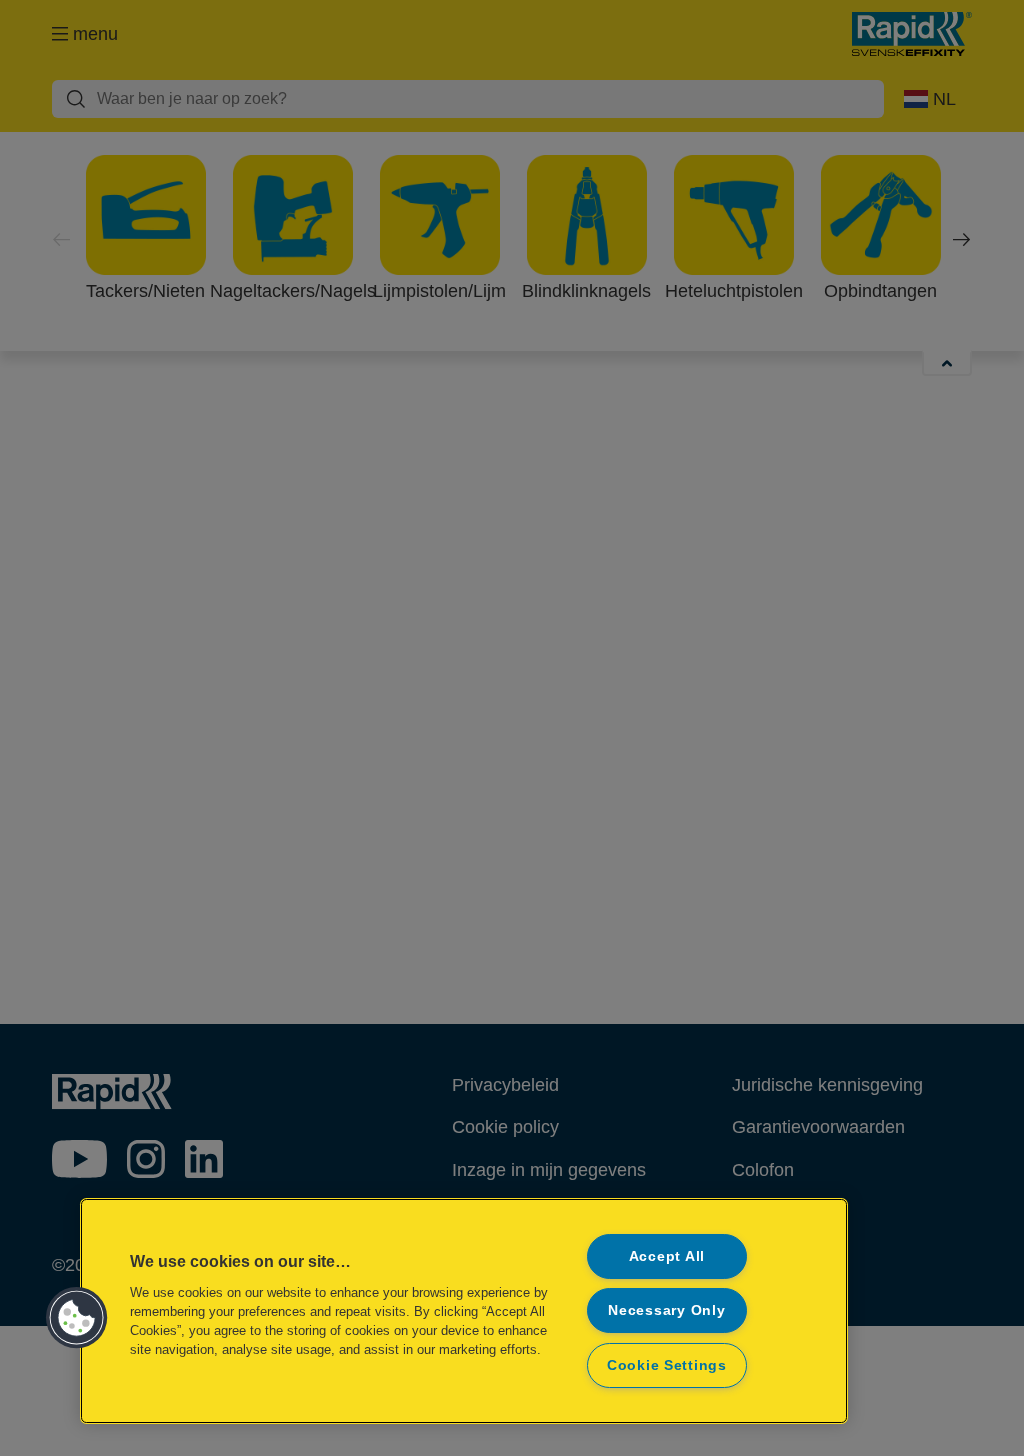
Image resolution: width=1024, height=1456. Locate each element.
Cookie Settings (667, 1365)
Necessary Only (666, 1310)
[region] (464, 1311)
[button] (77, 1318)
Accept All (667, 1256)
